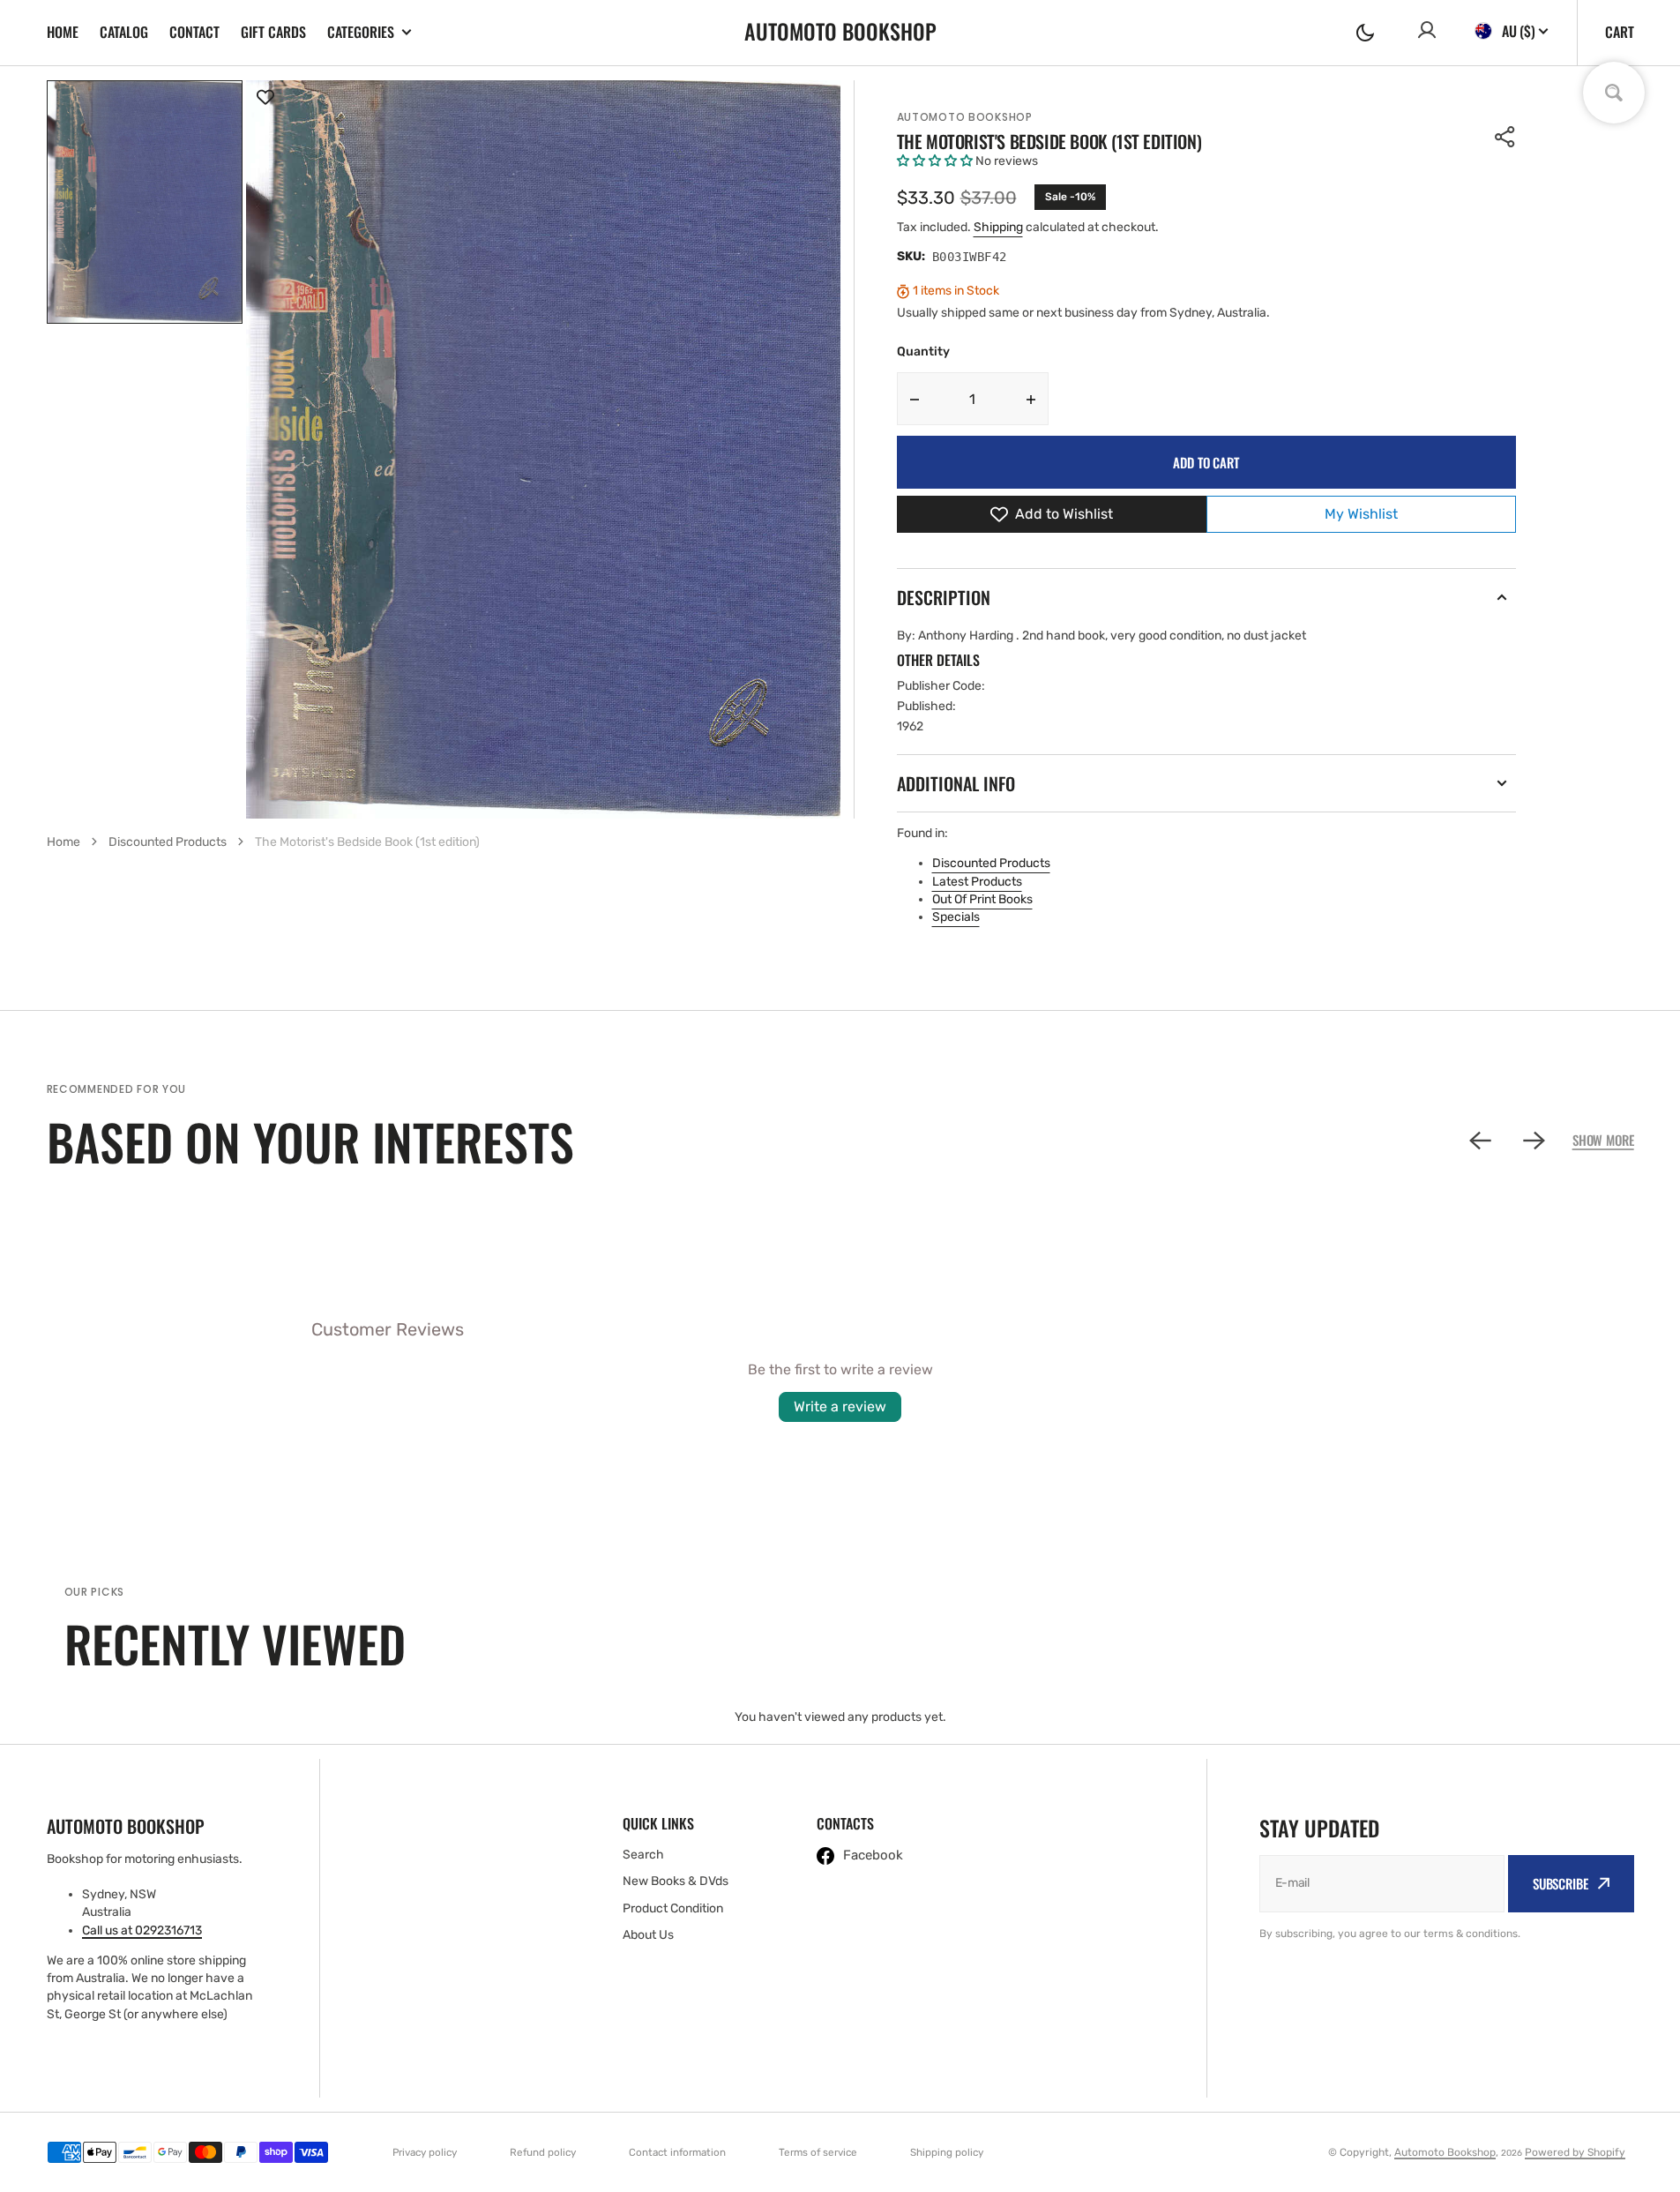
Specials (956, 917)
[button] (1365, 33)
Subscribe (1561, 1883)
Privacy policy (425, 2152)
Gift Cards (273, 32)
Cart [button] (1620, 32)
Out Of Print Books (982, 899)
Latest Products (977, 882)
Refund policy (543, 2152)
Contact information (677, 2152)
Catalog (124, 32)
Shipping (998, 227)
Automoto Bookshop (965, 117)
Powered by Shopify (1575, 2152)
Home (63, 32)
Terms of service (818, 2152)
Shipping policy (947, 2152)
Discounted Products (991, 863)
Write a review (840, 1406)
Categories (361, 32)
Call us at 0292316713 (142, 1930)
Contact (194, 32)
